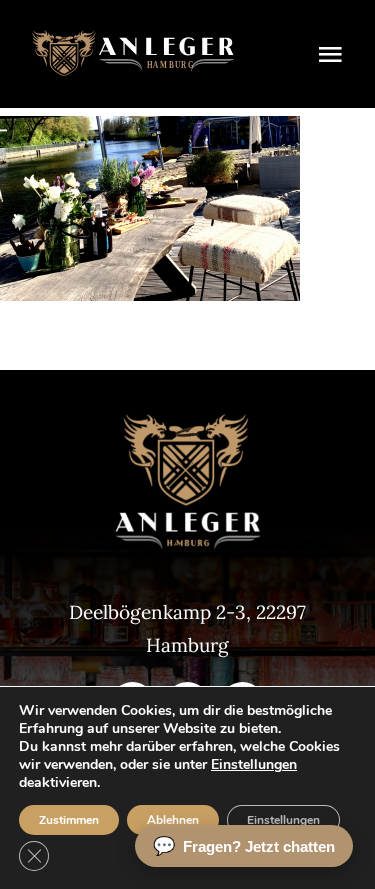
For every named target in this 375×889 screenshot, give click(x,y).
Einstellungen (254, 765)
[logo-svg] (133, 39)
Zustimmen (69, 820)
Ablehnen (173, 820)
